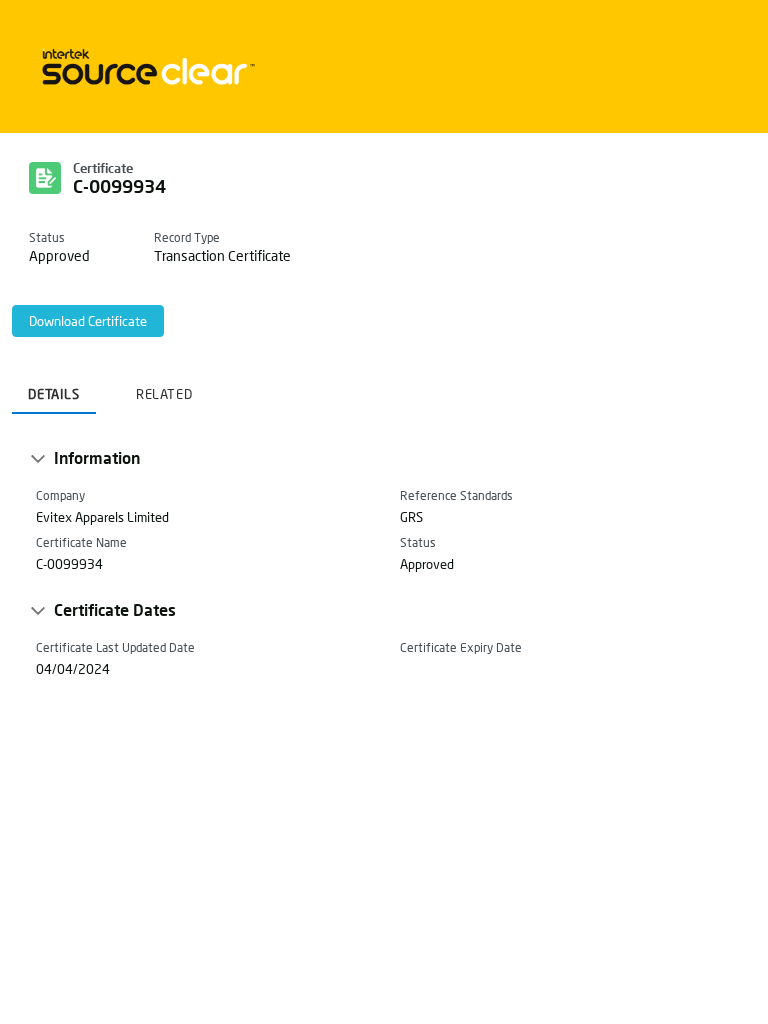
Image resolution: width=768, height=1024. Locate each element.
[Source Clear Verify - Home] (145, 66)
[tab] (54, 388)
